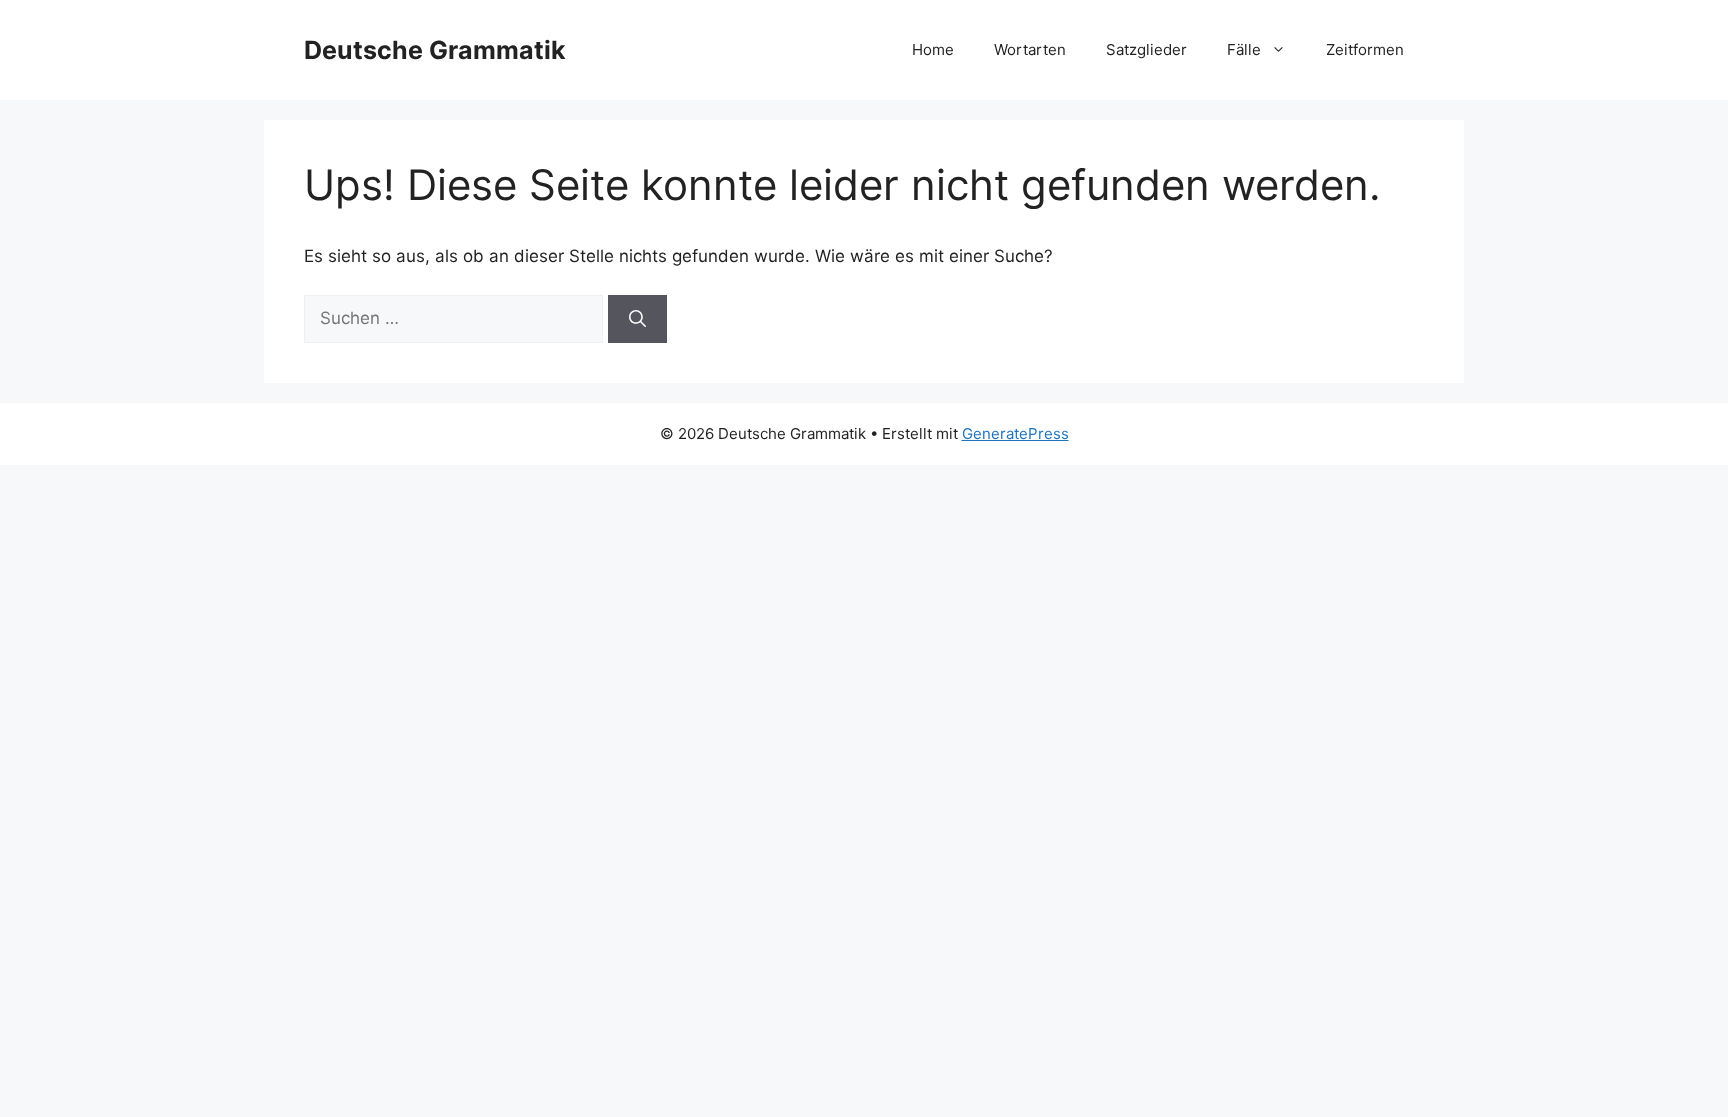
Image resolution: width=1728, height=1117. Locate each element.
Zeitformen (1365, 49)
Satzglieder (1146, 49)
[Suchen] (637, 319)
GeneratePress (1015, 433)
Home (933, 49)
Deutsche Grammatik (435, 50)
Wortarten (1030, 49)
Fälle (1244, 49)
